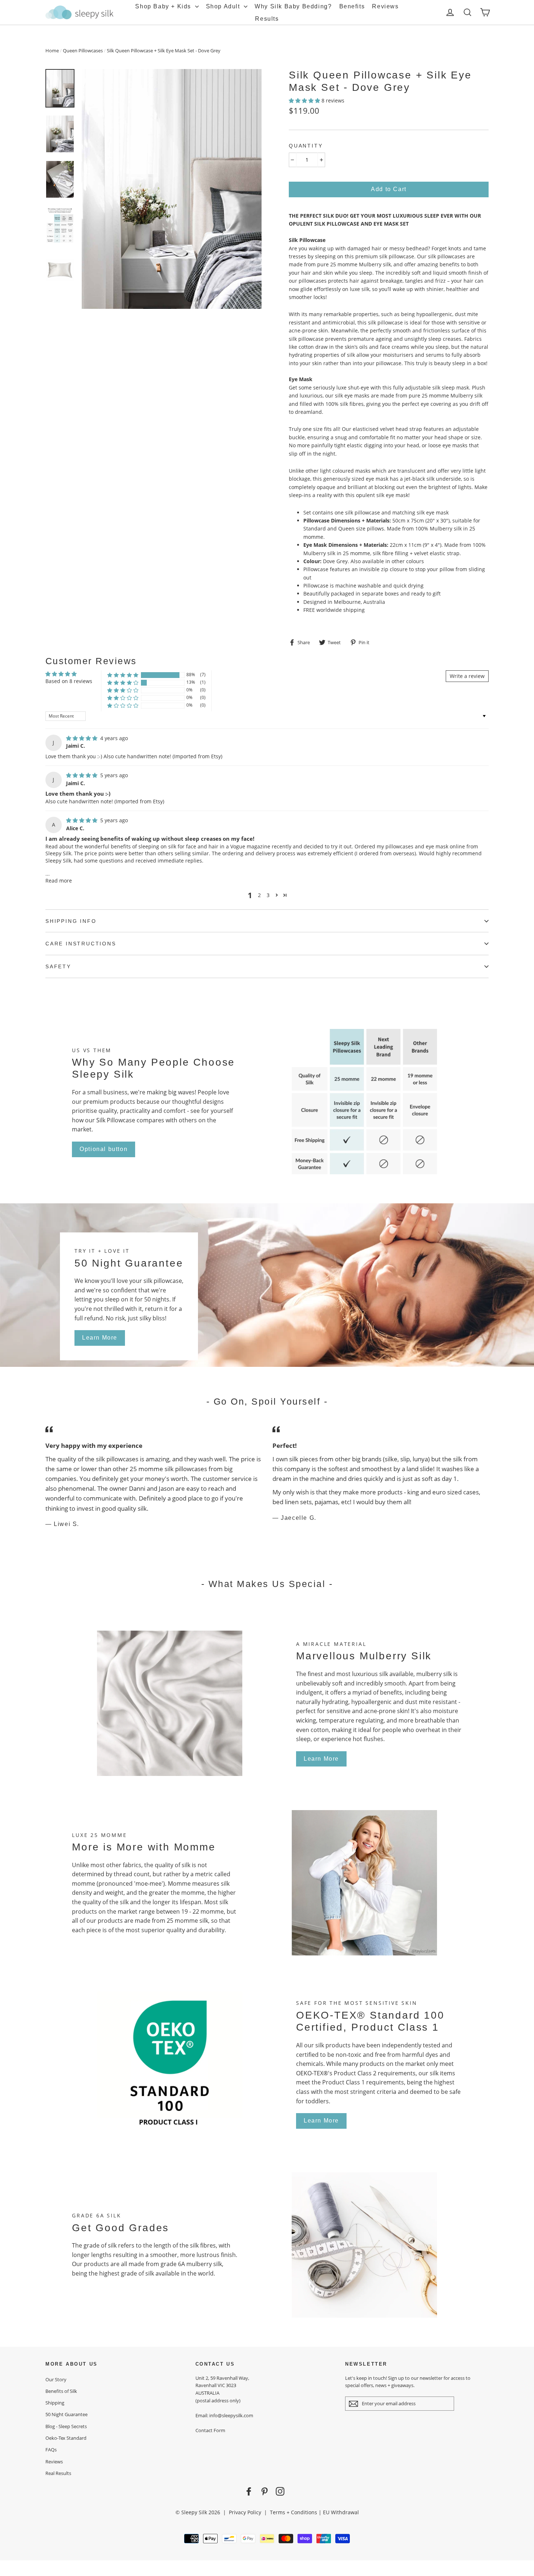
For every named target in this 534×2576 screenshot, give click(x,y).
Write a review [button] (467, 676)
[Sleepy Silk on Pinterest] (264, 2491)
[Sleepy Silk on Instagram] (280, 2491)
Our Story (56, 2379)
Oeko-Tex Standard (66, 2438)
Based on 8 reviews (69, 681)
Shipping (55, 2403)
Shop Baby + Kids (164, 6)
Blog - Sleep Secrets (66, 2426)
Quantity (306, 146)
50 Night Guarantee (66, 2414)
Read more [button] (59, 881)
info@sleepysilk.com (231, 2415)
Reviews (385, 6)
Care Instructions (81, 944)
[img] (82, 738)
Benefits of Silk (61, 2391)
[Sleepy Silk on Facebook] (249, 2491)
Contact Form (210, 2430)
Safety (58, 966)
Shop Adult (224, 6)
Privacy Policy (245, 2512)
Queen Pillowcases (83, 51)
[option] (172, 189)
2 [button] (259, 895)
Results (267, 19)
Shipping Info (71, 921)
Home (52, 51)
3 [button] (268, 895)
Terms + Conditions (294, 2512)
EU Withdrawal (341, 2512)
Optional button (104, 1149)
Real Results (58, 2473)
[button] (305, 100)
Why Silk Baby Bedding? (293, 6)
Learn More (100, 1338)
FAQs (51, 2450)
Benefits (352, 6)
